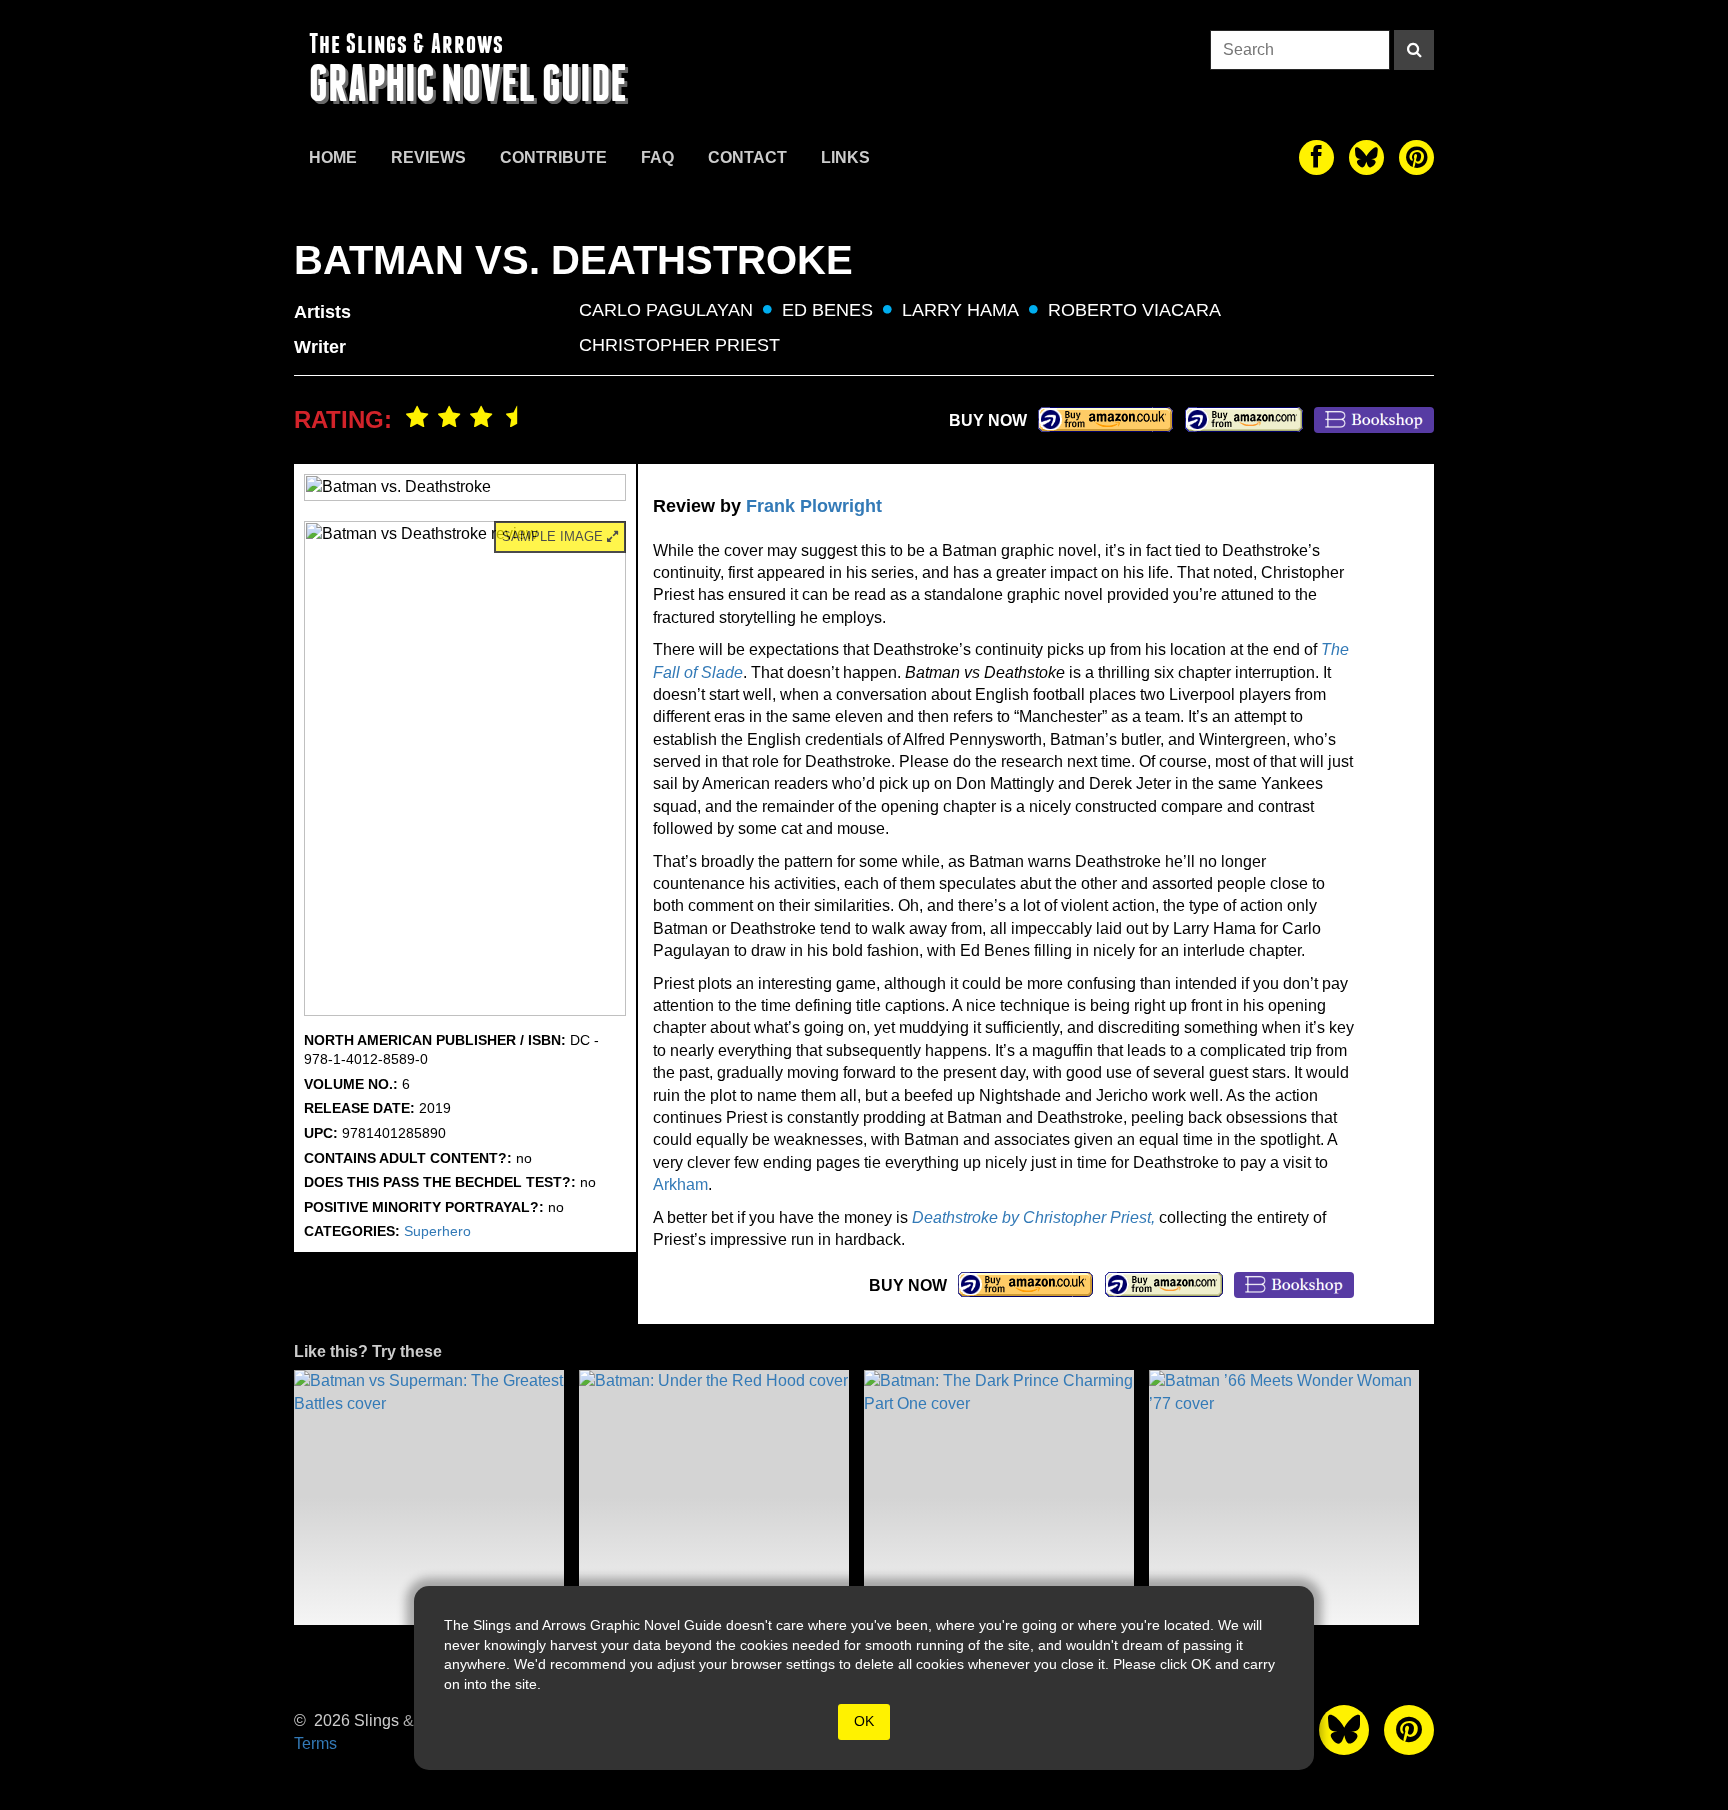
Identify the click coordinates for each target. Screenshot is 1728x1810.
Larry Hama (960, 310)
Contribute (553, 157)
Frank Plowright (814, 506)
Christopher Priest (679, 345)
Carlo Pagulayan (666, 310)
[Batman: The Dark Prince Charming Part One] (999, 1497)
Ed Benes (827, 310)
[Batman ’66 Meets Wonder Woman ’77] (1284, 1497)
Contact (747, 157)
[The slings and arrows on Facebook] (1316, 157)
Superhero (437, 1231)
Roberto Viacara (1134, 310)
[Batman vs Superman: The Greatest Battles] (429, 1497)
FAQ (657, 157)
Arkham (680, 1184)
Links (845, 157)
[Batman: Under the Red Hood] (714, 1497)
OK (864, 1721)
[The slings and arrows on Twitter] (1366, 157)
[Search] (1414, 50)
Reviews (428, 157)
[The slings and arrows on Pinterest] (1416, 157)
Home (333, 157)
